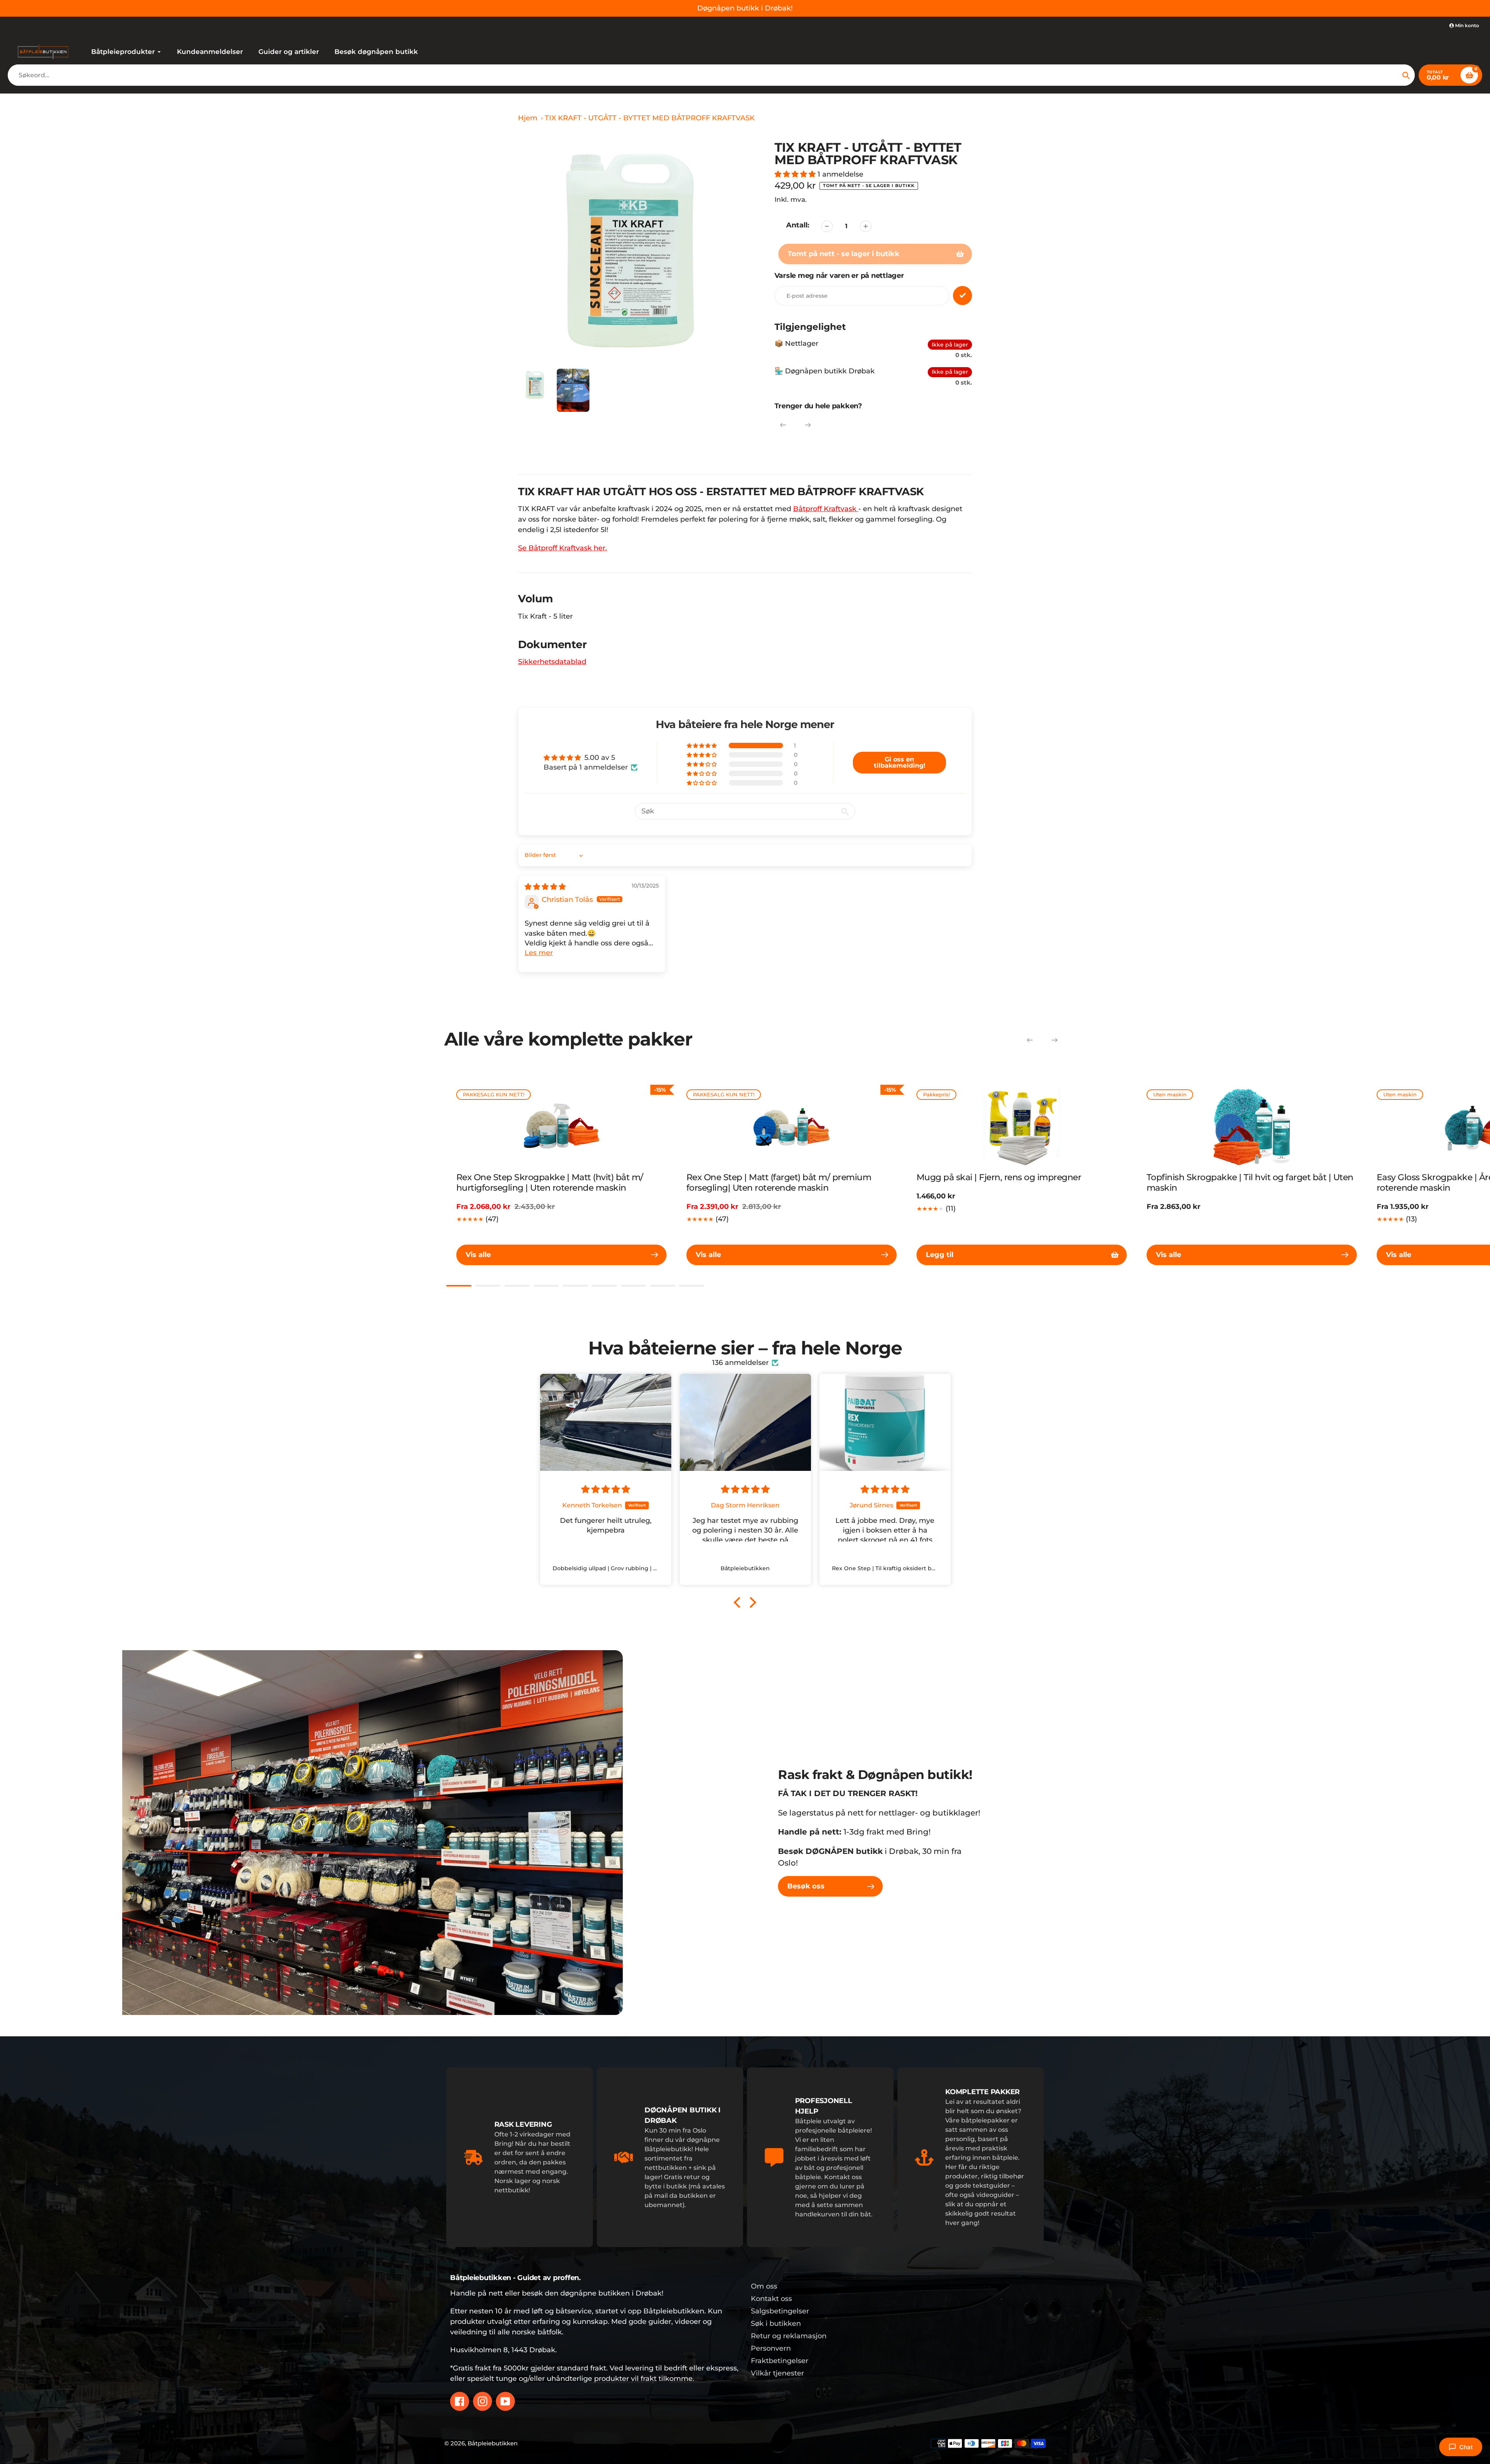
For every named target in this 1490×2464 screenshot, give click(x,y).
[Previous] (783, 425)
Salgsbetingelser (780, 2311)
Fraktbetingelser (780, 2361)
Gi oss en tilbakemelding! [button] (900, 762)
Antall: (798, 225)
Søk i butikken (776, 2324)
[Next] (808, 425)
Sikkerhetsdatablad (552, 662)
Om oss (764, 2286)
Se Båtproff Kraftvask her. (562, 548)
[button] (796, 174)
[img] (545, 887)
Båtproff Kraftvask (826, 509)
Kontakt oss (771, 2299)
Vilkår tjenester (777, 2373)
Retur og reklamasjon (789, 2336)
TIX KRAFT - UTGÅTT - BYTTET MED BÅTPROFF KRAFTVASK (650, 118)
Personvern (771, 2348)
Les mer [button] (539, 953)
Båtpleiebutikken (493, 2443)
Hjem (528, 118)
